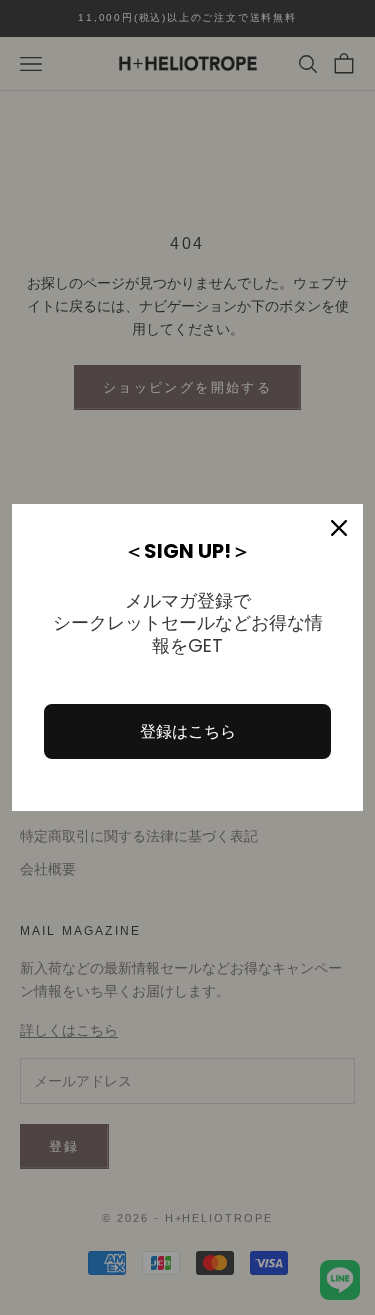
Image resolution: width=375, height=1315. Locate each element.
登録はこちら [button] (188, 731)
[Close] (339, 528)
